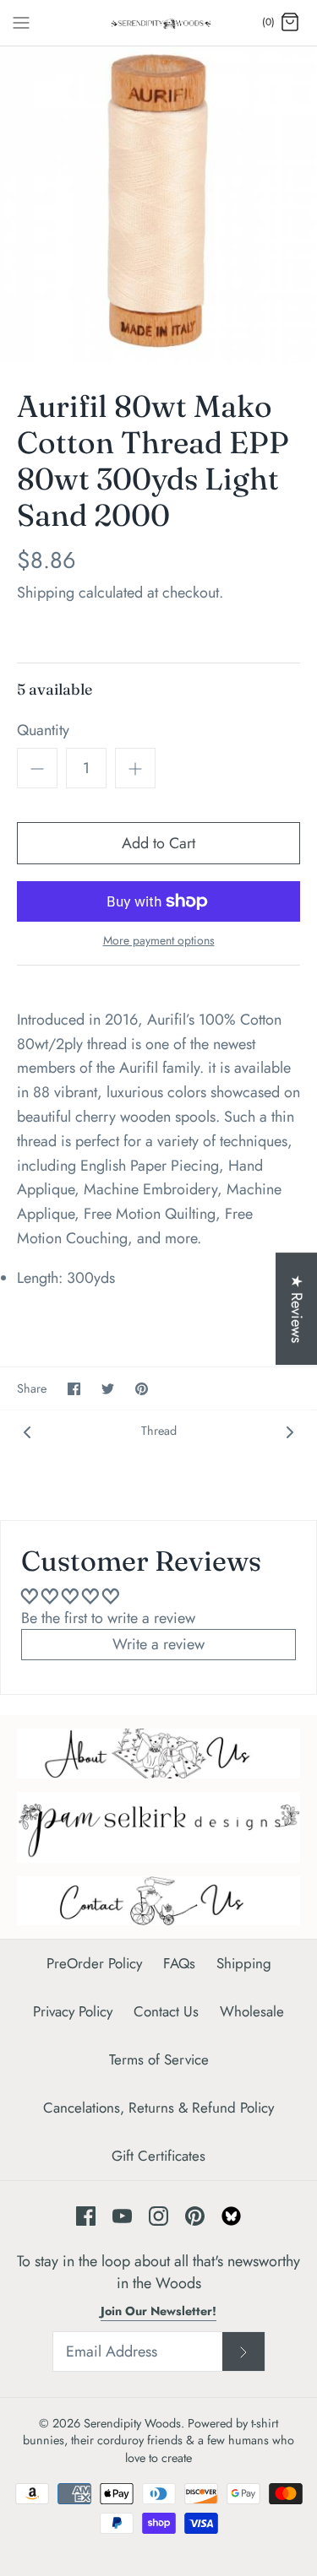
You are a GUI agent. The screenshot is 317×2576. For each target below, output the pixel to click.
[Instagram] (158, 2216)
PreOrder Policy (94, 1963)
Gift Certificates (158, 2156)
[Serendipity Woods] (158, 23)
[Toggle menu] (21, 22)
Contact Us (166, 2011)
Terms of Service (159, 2059)
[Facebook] (86, 2216)
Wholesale (252, 2011)
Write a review (158, 1644)
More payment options (159, 941)
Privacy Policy (73, 2011)
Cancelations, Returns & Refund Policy (158, 2108)
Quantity (43, 731)
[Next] (290, 1431)
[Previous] (27, 1431)
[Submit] (243, 2351)
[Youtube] (122, 2216)
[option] (158, 205)
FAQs (179, 1963)
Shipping (46, 593)
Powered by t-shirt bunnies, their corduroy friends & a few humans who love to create (158, 2440)
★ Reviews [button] (297, 1309)
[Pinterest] (195, 2216)
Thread (159, 1431)
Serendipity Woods (132, 2423)
